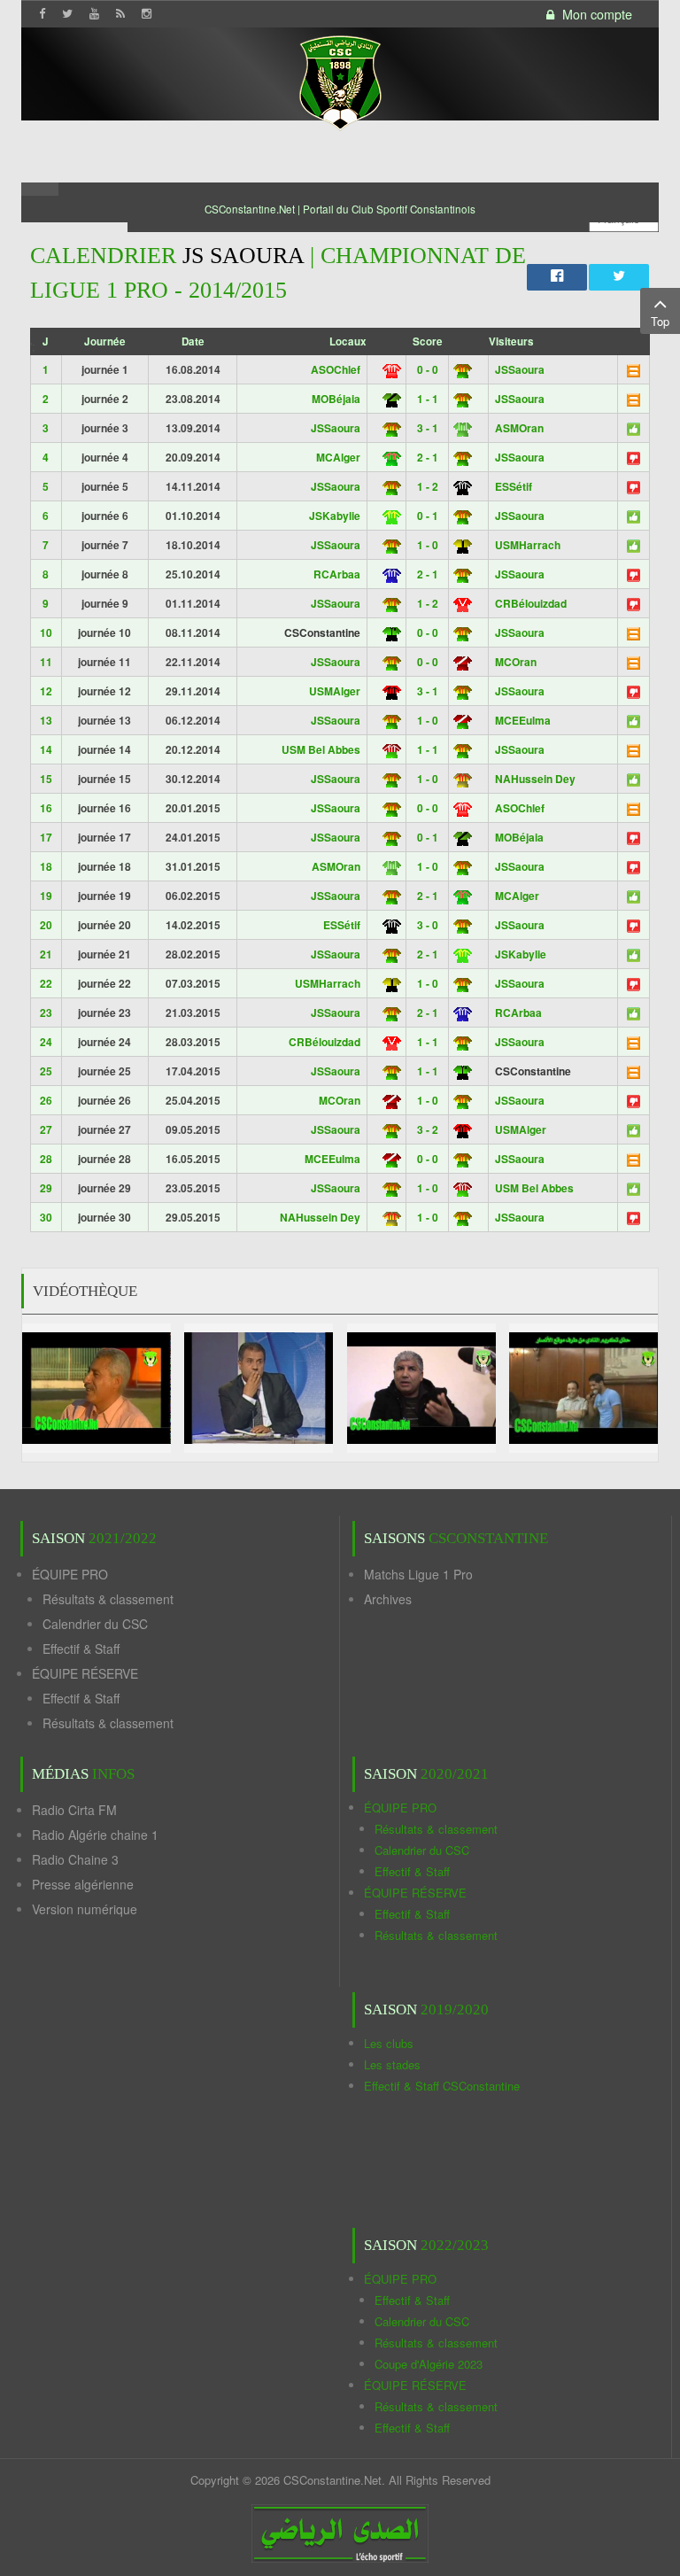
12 (46, 691)
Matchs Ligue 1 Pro (418, 1574)
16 (46, 808)
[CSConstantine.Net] (340, 80)
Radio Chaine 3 (75, 1859)
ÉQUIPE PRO (70, 1574)
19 (46, 896)
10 (46, 632)
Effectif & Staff (81, 1649)
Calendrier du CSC (95, 1624)
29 (46, 1188)
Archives (388, 1599)
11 (46, 662)
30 (46, 1217)
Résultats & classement (108, 1599)
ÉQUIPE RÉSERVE (85, 1673)
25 (46, 1071)
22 (46, 983)
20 (46, 925)
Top (660, 321)
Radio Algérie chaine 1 (95, 1835)
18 (46, 866)
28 (46, 1159)
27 (46, 1129)
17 (46, 837)
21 (46, 954)
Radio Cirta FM (74, 1810)
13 (46, 720)
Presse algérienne (83, 1884)
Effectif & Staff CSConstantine (442, 2086)
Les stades (392, 2064)
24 (46, 1042)
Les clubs (389, 2043)
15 (46, 779)
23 (46, 1013)
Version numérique (85, 1909)
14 (46, 749)
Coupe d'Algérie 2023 (429, 2364)
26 (46, 1100)
